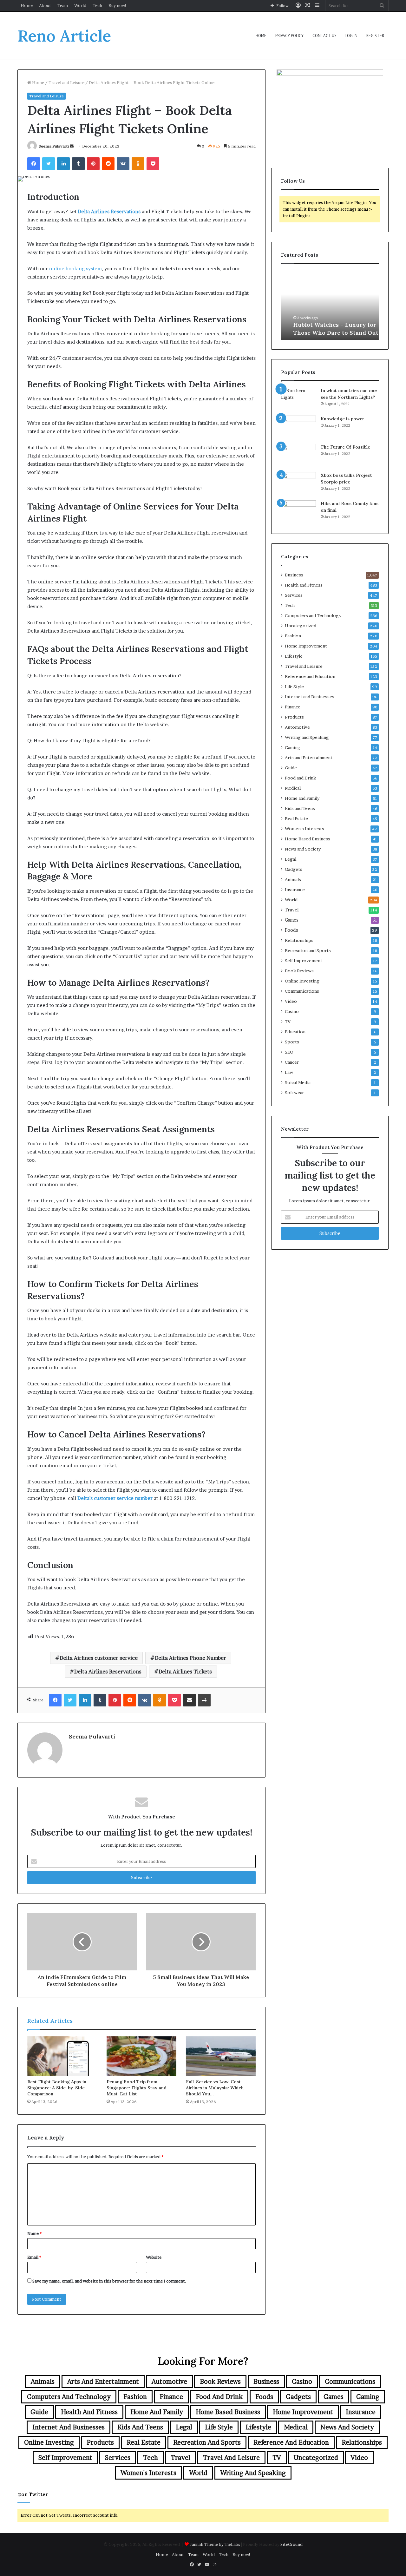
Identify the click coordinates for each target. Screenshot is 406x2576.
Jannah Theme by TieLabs (215, 2544)
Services (294, 595)
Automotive (297, 727)
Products (294, 717)
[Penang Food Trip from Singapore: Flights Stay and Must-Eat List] (141, 2056)
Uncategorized (301, 626)
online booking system (75, 269)
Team (63, 5)
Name (34, 2233)
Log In (351, 36)
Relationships (299, 940)
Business (294, 575)
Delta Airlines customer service (99, 1658)
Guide (291, 768)
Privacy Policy (289, 36)
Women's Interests (304, 829)
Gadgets (294, 869)
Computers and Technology (313, 615)
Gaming (293, 747)
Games (292, 920)
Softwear (294, 1093)
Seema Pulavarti (54, 146)
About (45, 5)
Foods (291, 930)
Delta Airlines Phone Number (190, 1658)
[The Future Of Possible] (298, 456)
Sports (292, 1042)
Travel (292, 910)
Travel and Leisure (66, 82)
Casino (292, 1011)
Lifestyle (294, 656)
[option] (330, 305)
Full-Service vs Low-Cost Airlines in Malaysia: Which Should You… (215, 2088)
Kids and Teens (300, 808)
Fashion (293, 636)
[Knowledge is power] (298, 427)
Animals (293, 879)
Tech (97, 5)
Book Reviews (299, 971)
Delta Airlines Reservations (108, 1672)
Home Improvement (306, 646)
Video (291, 1001)
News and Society (303, 849)
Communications (302, 991)
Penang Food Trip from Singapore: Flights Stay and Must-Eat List (137, 2088)
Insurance (295, 890)
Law (289, 1072)
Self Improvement (304, 961)
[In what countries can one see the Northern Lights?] (298, 399)
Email (34, 2257)
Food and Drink (300, 778)
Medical (293, 788)
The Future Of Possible (345, 447)
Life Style (294, 687)
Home (27, 5)
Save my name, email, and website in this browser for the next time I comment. (109, 2281)
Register (375, 36)
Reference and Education (310, 676)
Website (154, 2257)
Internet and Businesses (310, 697)
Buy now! (118, 5)
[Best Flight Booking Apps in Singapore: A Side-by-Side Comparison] (62, 2056)
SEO (289, 1052)
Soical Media (298, 1082)
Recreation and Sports (308, 950)
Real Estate (296, 818)
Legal (291, 859)
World (80, 5)
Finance (293, 707)
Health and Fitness (304, 585)
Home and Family (302, 798)
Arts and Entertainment (309, 758)
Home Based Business (308, 839)
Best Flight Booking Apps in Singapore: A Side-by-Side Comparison (57, 2088)
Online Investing (302, 981)
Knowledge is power (343, 419)
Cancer (292, 1062)
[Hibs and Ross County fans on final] (298, 512)
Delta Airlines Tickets (185, 1672)
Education (295, 1032)
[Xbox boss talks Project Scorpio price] (298, 484)
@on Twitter (33, 2494)
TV (288, 1022)
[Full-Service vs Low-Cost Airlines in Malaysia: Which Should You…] (221, 2056)
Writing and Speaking (307, 737)
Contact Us (324, 36)
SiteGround (291, 2544)
